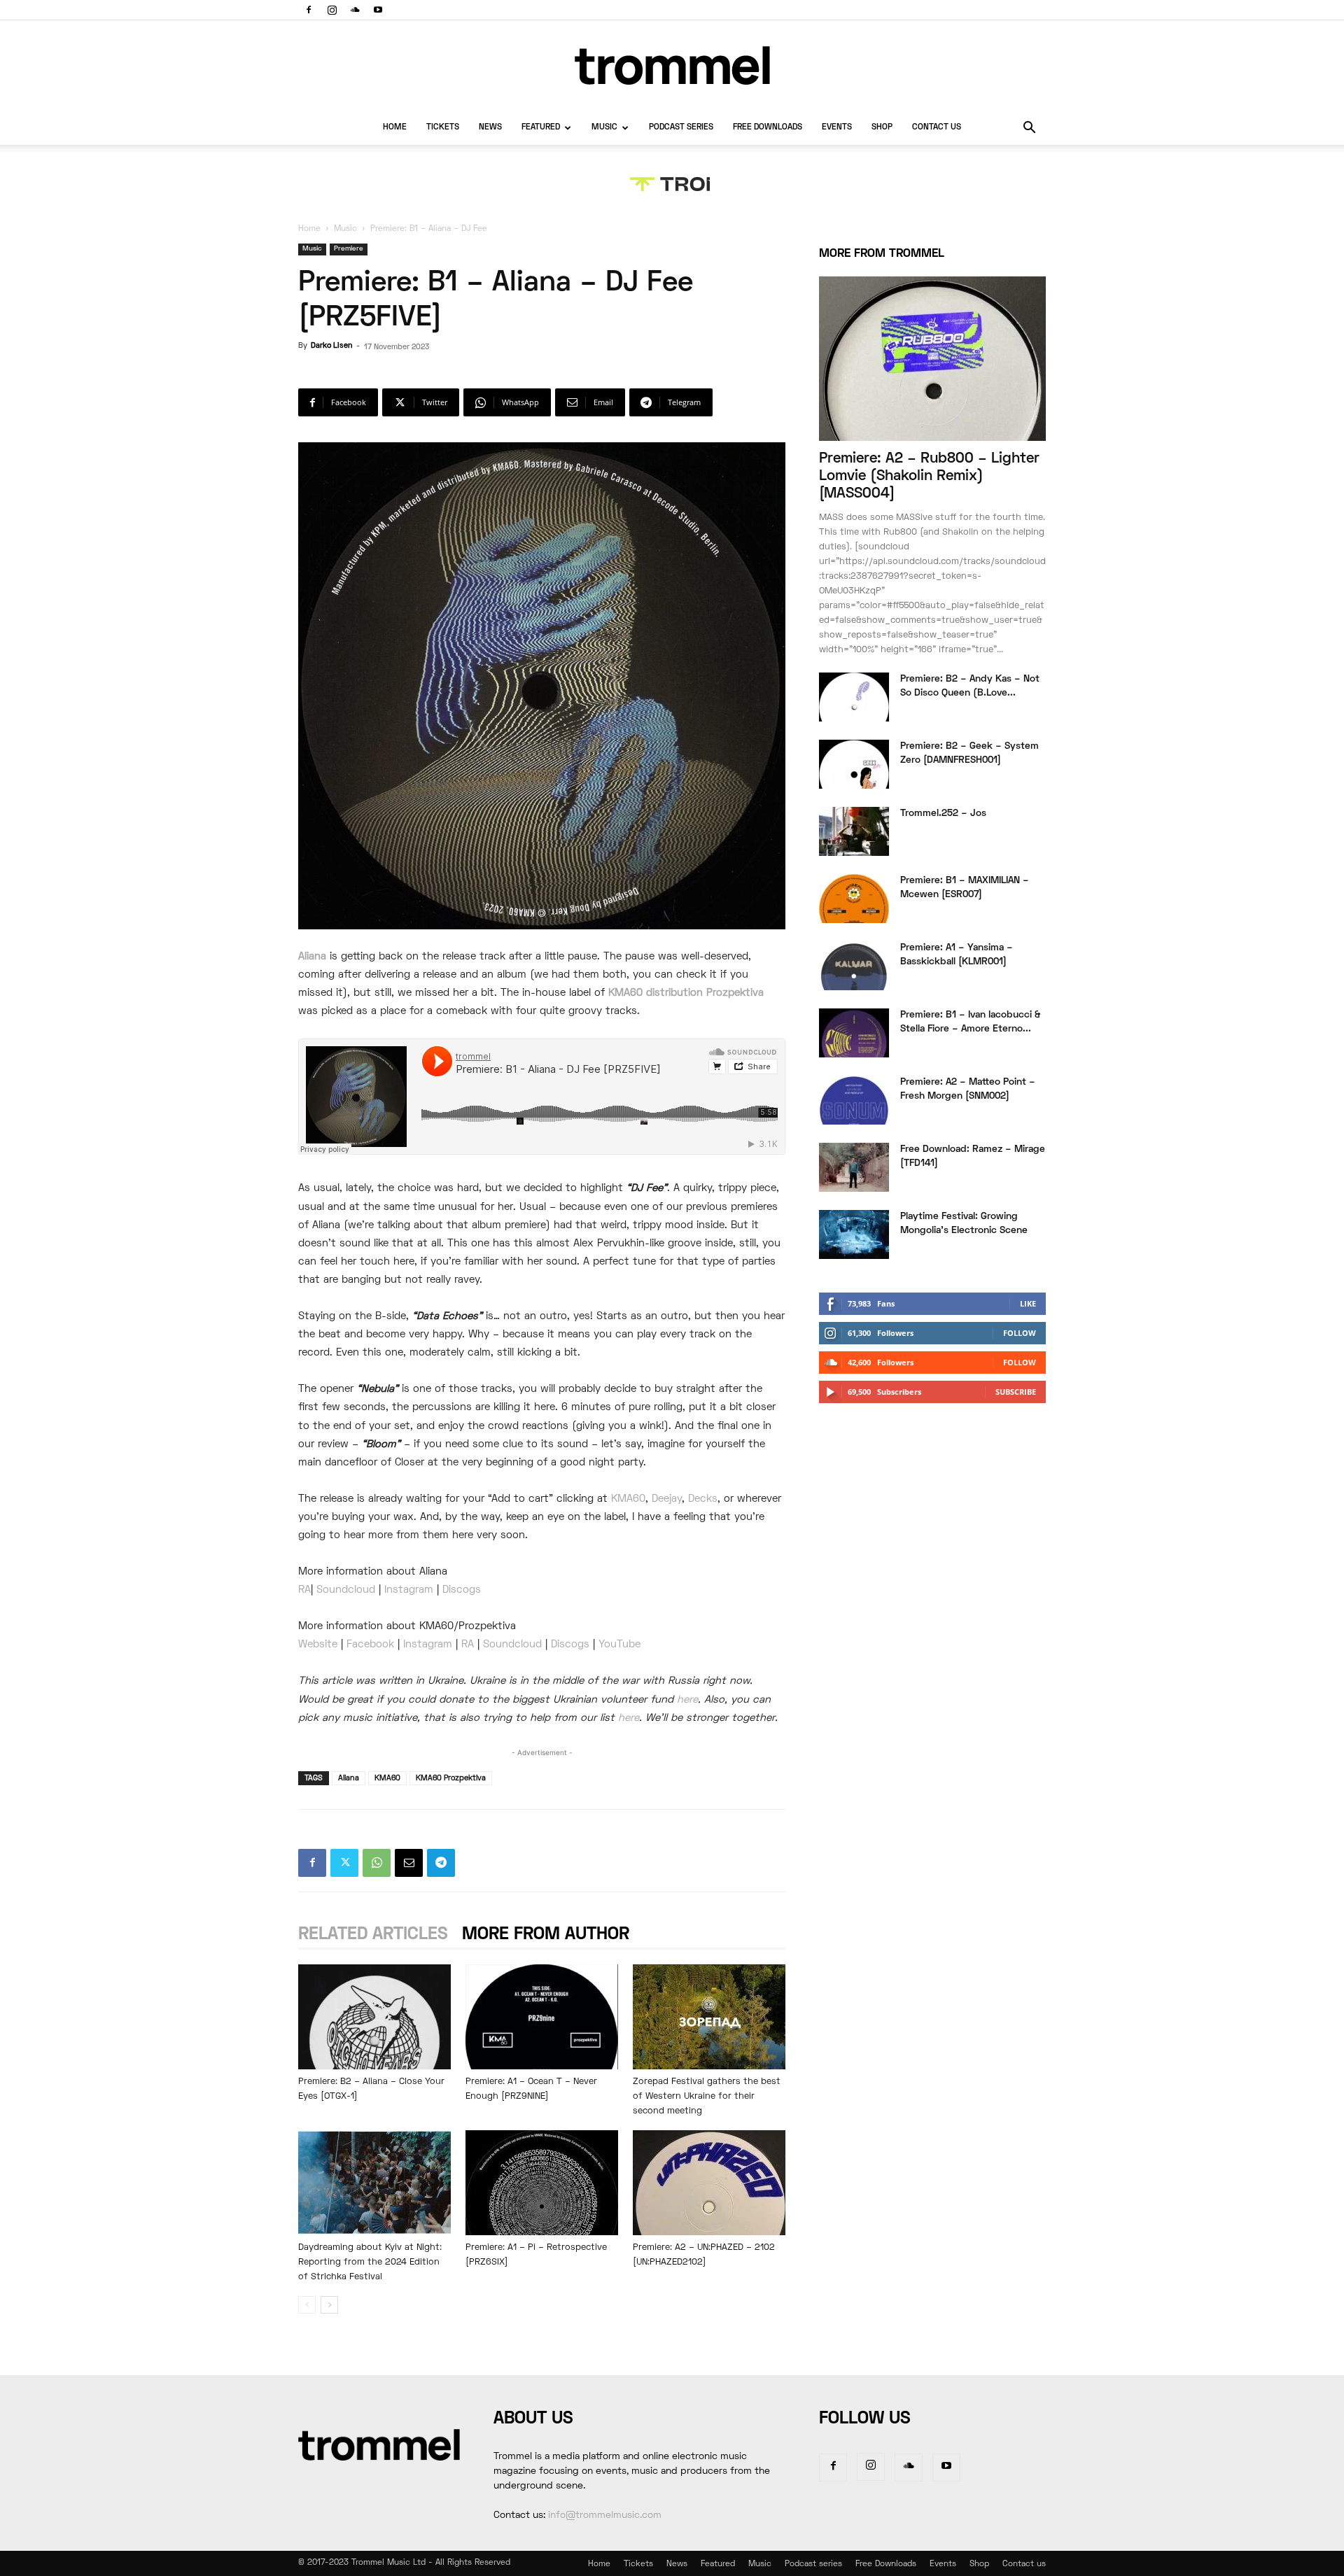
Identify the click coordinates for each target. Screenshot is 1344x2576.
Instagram (409, 1590)
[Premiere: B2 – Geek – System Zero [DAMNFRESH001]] (854, 764)
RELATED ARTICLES (373, 1935)
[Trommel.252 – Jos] (854, 831)
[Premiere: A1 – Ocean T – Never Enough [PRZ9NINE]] (542, 2017)
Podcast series (681, 128)
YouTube (619, 1645)
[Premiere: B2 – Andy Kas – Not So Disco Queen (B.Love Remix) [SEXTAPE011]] (854, 697)
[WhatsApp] (377, 1863)
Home (395, 128)
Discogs (462, 1590)
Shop (882, 128)
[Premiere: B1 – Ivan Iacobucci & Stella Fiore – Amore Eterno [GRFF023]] (854, 1033)
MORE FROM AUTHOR (546, 1935)
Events (837, 128)
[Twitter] (344, 1863)
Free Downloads (768, 128)
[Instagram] (332, 10)
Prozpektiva (735, 993)
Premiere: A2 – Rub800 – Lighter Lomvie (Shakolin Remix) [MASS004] (929, 476)
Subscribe (1016, 1392)
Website (318, 1645)
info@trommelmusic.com (605, 2515)
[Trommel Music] (672, 65)
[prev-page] (307, 2305)
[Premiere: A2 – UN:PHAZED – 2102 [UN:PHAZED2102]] (709, 2183)
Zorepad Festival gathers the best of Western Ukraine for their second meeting (707, 2097)
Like (1028, 1303)
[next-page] (329, 2305)
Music (604, 128)
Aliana (312, 957)
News (490, 128)
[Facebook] (309, 10)
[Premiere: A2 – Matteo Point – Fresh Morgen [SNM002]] (854, 1100)
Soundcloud (346, 1590)
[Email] (409, 1863)
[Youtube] (378, 10)
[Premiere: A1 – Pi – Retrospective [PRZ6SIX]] (542, 2183)
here (687, 1700)
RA (304, 1590)
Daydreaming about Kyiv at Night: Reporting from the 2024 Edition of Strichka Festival (370, 2262)
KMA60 (628, 1499)
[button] (1029, 129)
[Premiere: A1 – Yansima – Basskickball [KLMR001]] (854, 966)
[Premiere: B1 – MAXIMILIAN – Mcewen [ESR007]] (854, 899)
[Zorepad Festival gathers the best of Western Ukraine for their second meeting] (709, 2017)
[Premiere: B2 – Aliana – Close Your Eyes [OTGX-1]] (374, 2017)
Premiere (349, 249)
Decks (703, 1499)
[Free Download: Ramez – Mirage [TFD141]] (854, 1167)
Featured (541, 128)
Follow (1020, 1333)
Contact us (937, 128)
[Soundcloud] (355, 10)
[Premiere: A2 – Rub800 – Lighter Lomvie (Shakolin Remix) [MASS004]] (932, 359)
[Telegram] (441, 1863)
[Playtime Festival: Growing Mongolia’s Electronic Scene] (854, 1234)
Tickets (443, 128)
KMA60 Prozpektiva (451, 1778)
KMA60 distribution (656, 993)
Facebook (372, 1645)
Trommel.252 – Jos (943, 814)
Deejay (667, 1499)
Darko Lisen (331, 346)
